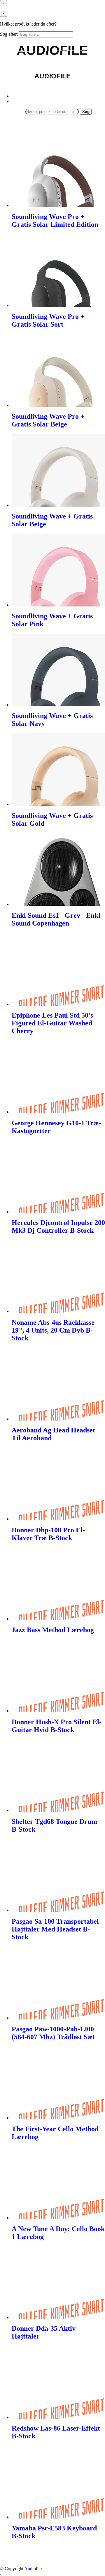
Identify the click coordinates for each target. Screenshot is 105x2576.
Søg (86, 112)
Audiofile (33, 2569)
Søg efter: (9, 34)
